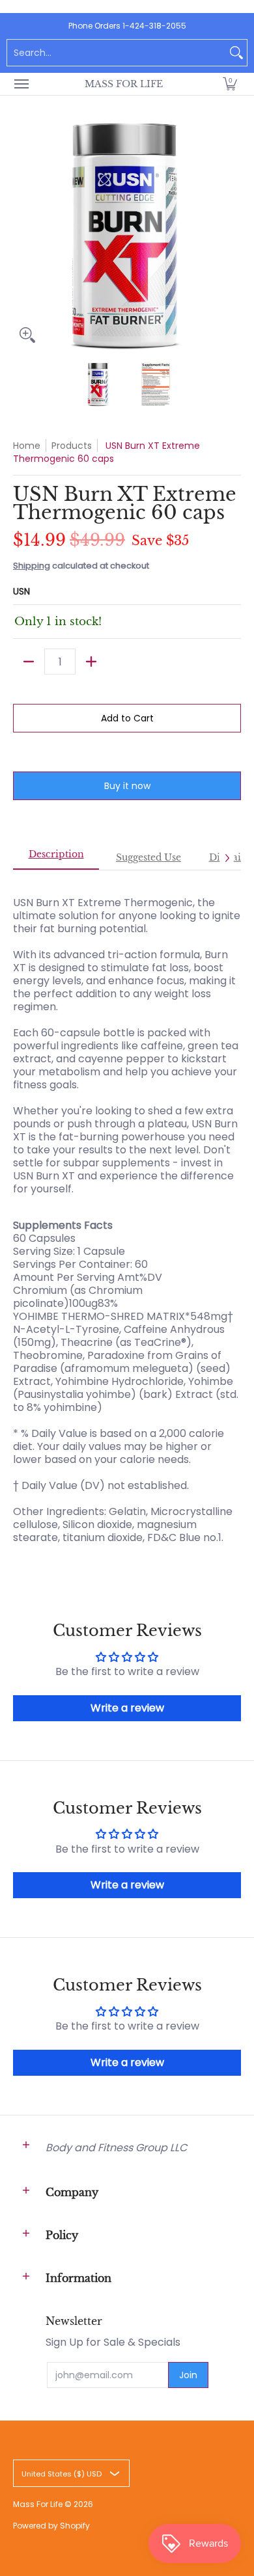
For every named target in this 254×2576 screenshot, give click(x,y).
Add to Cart (127, 718)
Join (188, 2375)
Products (72, 446)
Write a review (127, 1708)
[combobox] (117, 53)
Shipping (32, 566)
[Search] (236, 53)
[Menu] (21, 84)
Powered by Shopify (51, 2526)
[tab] (56, 858)
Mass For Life (124, 84)
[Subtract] (29, 662)
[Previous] (22, 235)
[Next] (232, 235)
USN (21, 591)
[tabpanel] (127, 1214)
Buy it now (127, 786)
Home (27, 446)
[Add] (91, 662)
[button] (230, 84)
